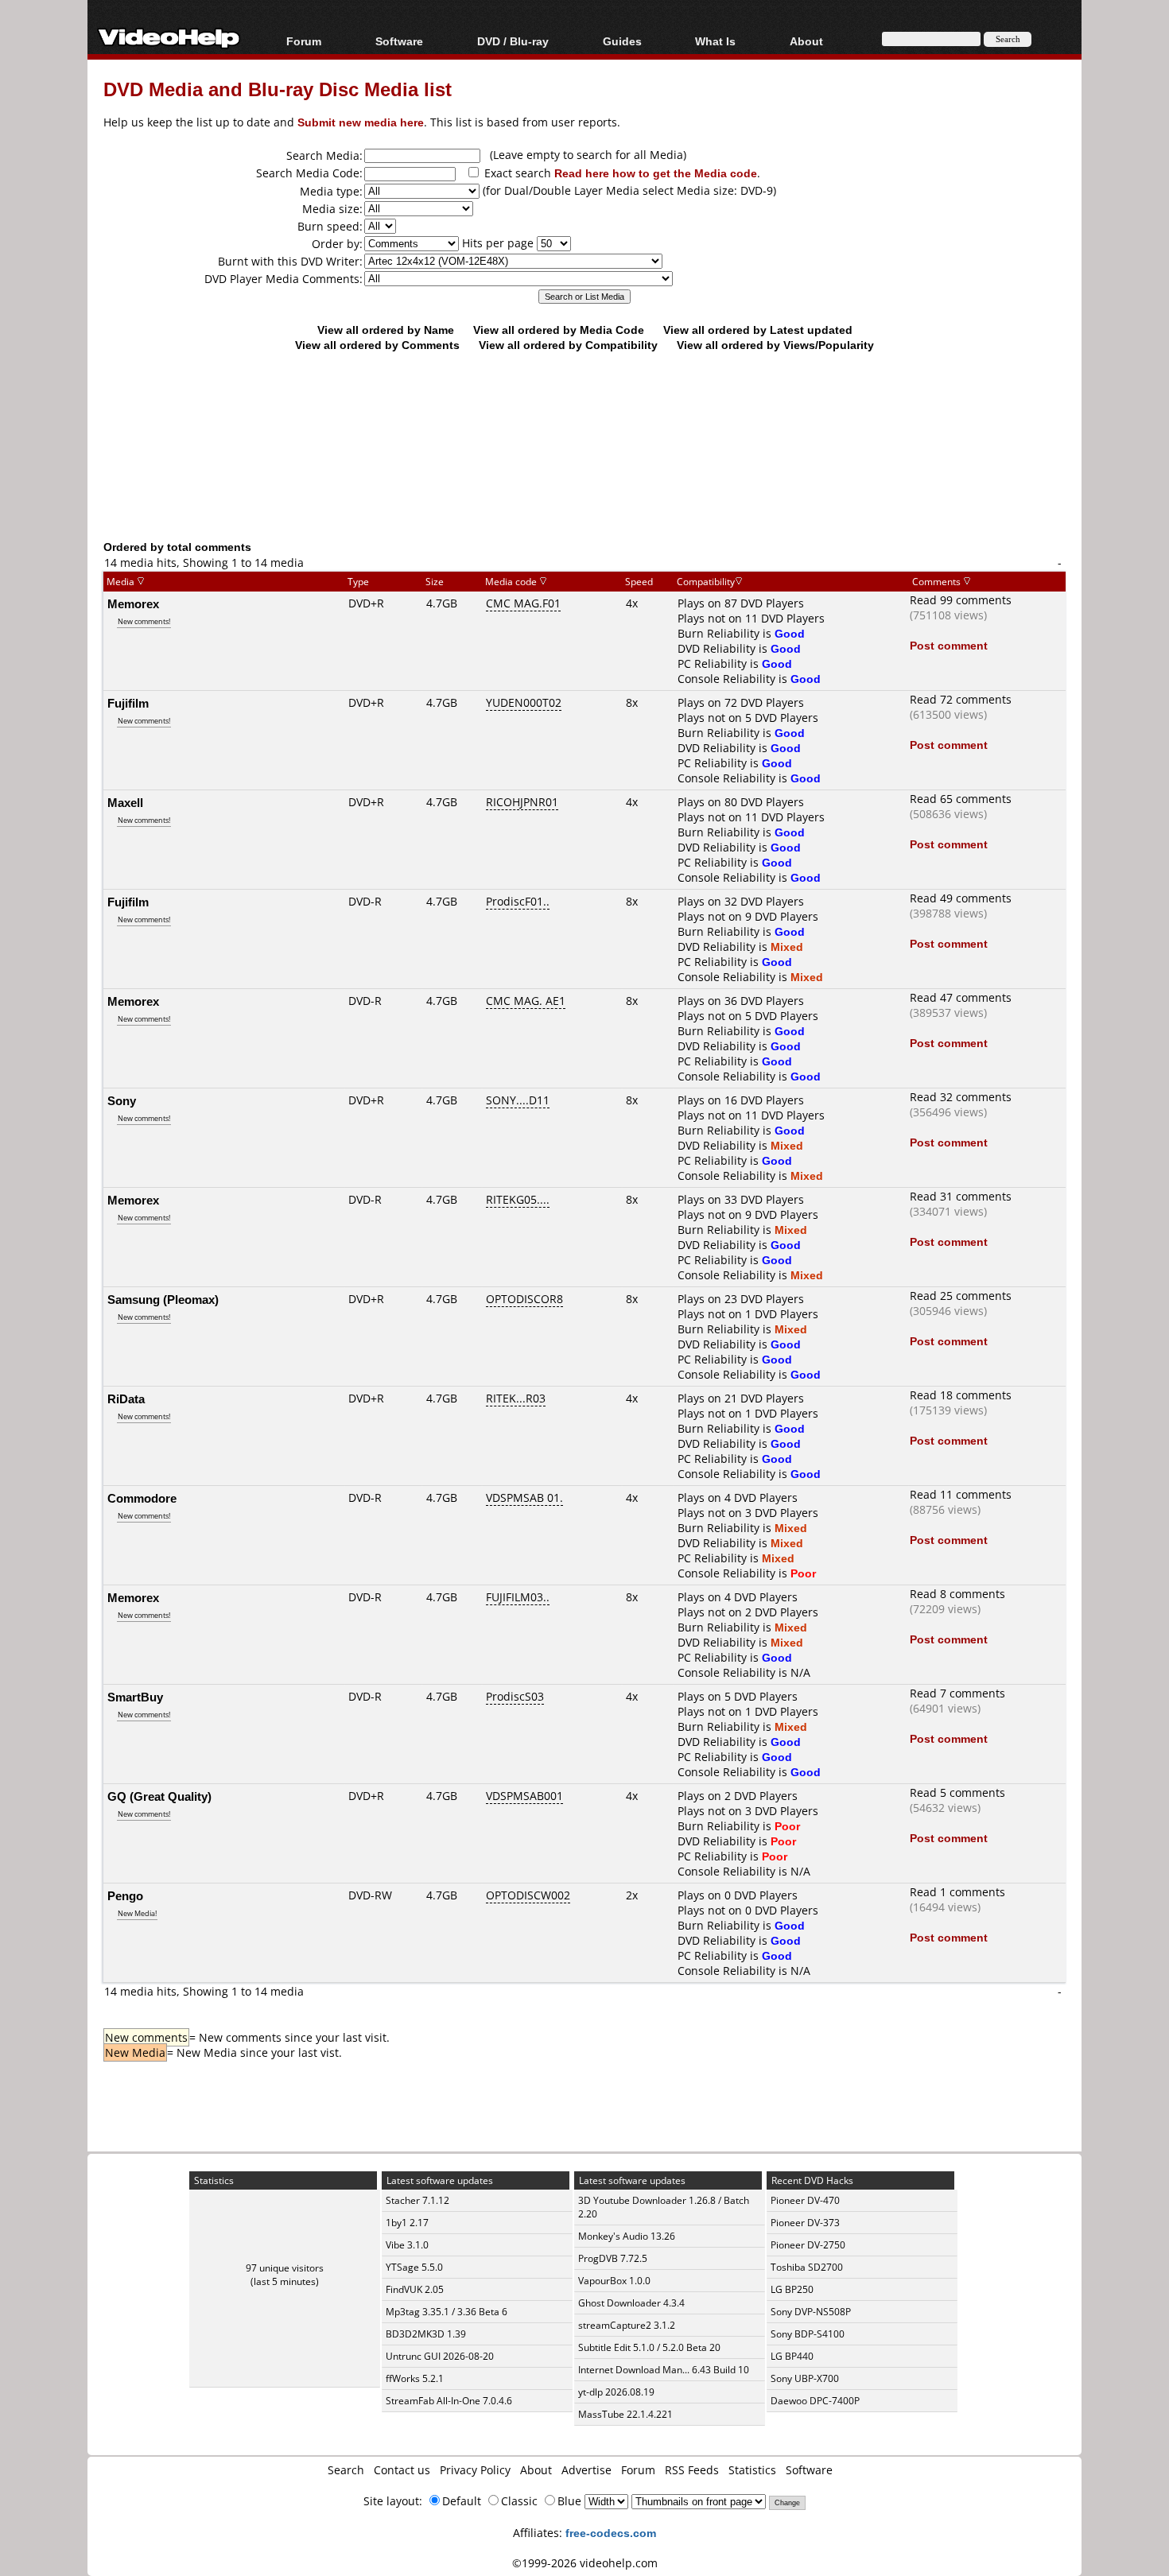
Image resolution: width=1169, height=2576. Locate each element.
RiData (126, 1399)
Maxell (125, 802)
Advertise (586, 2470)
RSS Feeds (692, 2470)
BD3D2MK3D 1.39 (426, 2334)
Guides (622, 41)
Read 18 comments (961, 1395)
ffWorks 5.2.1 (415, 2378)
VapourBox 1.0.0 (614, 2281)
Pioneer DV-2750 (808, 2245)
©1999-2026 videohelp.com (585, 2563)
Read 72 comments (961, 699)
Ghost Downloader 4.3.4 (631, 2303)
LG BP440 (792, 2356)
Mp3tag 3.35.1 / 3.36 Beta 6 (447, 2312)
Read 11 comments (961, 1494)
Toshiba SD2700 (807, 2267)
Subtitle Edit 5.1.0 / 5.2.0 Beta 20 (649, 2347)
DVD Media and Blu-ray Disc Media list (278, 89)
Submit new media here (361, 122)
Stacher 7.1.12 (417, 2200)
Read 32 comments (961, 1097)
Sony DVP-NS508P (811, 2312)
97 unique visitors (285, 2268)
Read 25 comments (961, 1296)
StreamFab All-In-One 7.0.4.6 (449, 2401)
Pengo (125, 1895)
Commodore (142, 1498)
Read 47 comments (961, 997)
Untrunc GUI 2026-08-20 (440, 2356)
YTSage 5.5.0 (414, 2267)
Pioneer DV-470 (805, 2200)
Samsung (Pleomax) (163, 1299)
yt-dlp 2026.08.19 (616, 2392)
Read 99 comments (961, 600)
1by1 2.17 (407, 2223)
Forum (304, 41)
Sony (122, 1100)
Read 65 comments (961, 799)
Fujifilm (128, 703)
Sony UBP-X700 (805, 2378)
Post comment (949, 645)
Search (346, 2470)
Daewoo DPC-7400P (815, 2401)
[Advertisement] (584, 473)
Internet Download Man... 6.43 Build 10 (664, 2370)
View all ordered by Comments (377, 345)
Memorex (133, 603)
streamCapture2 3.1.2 (627, 2325)
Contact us (402, 2470)
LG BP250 (792, 2289)
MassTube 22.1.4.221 (625, 2414)
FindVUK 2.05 (415, 2289)
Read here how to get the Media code (656, 173)
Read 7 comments (957, 1693)
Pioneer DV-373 (805, 2223)
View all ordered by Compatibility (568, 345)
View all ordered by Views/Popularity (775, 345)
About (536, 2470)
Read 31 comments (961, 1196)
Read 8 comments (957, 1594)
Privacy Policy (475, 2470)
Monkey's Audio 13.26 (627, 2236)
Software (399, 41)
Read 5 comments (957, 1792)
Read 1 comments (957, 1892)
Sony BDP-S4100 (808, 2334)
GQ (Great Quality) (159, 1796)
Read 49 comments (961, 898)
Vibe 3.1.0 (407, 2245)
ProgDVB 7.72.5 (613, 2258)
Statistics (752, 2470)
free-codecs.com (611, 2533)
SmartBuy (135, 1697)
